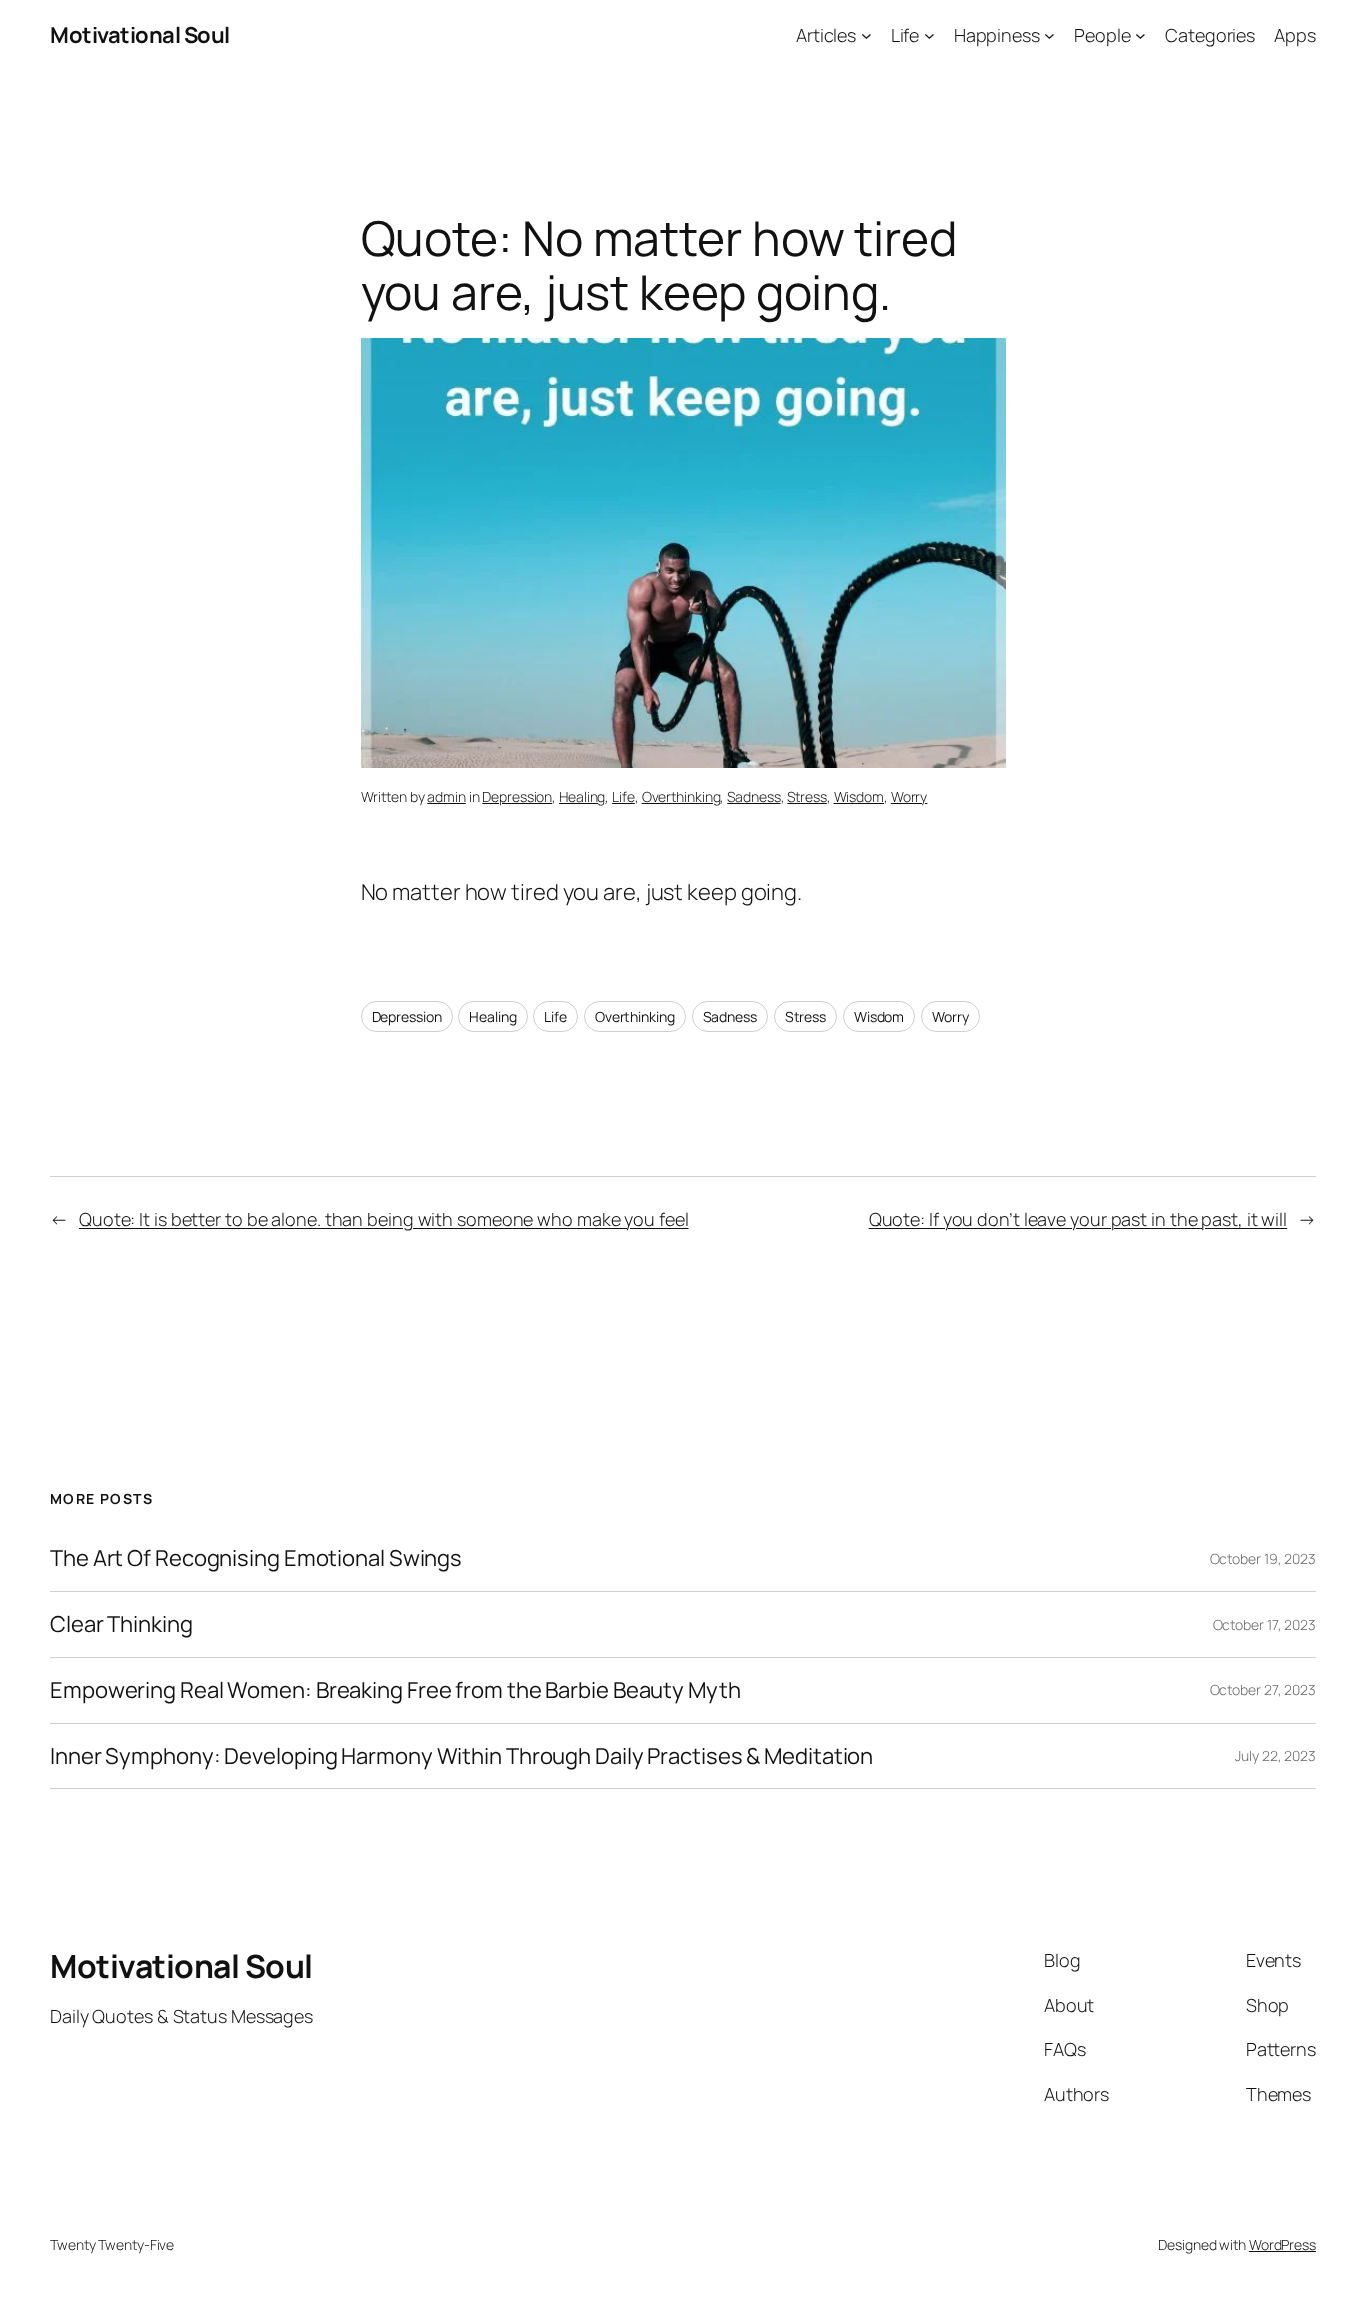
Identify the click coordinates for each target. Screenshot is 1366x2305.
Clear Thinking (121, 1624)
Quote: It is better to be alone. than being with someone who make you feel (384, 1219)
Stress (806, 796)
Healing (582, 796)
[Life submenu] (929, 35)
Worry (909, 796)
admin (446, 796)
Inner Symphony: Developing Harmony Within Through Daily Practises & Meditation (461, 1756)
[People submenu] (1140, 35)
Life (623, 796)
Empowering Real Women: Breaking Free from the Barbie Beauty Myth (395, 1690)
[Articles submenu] (866, 35)
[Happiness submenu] (1049, 35)
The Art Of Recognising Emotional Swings (258, 1558)
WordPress (1282, 2244)
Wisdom (859, 796)
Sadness (753, 796)
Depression (517, 796)
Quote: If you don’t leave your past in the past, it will (1078, 1219)
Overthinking (681, 796)
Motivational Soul (140, 35)
